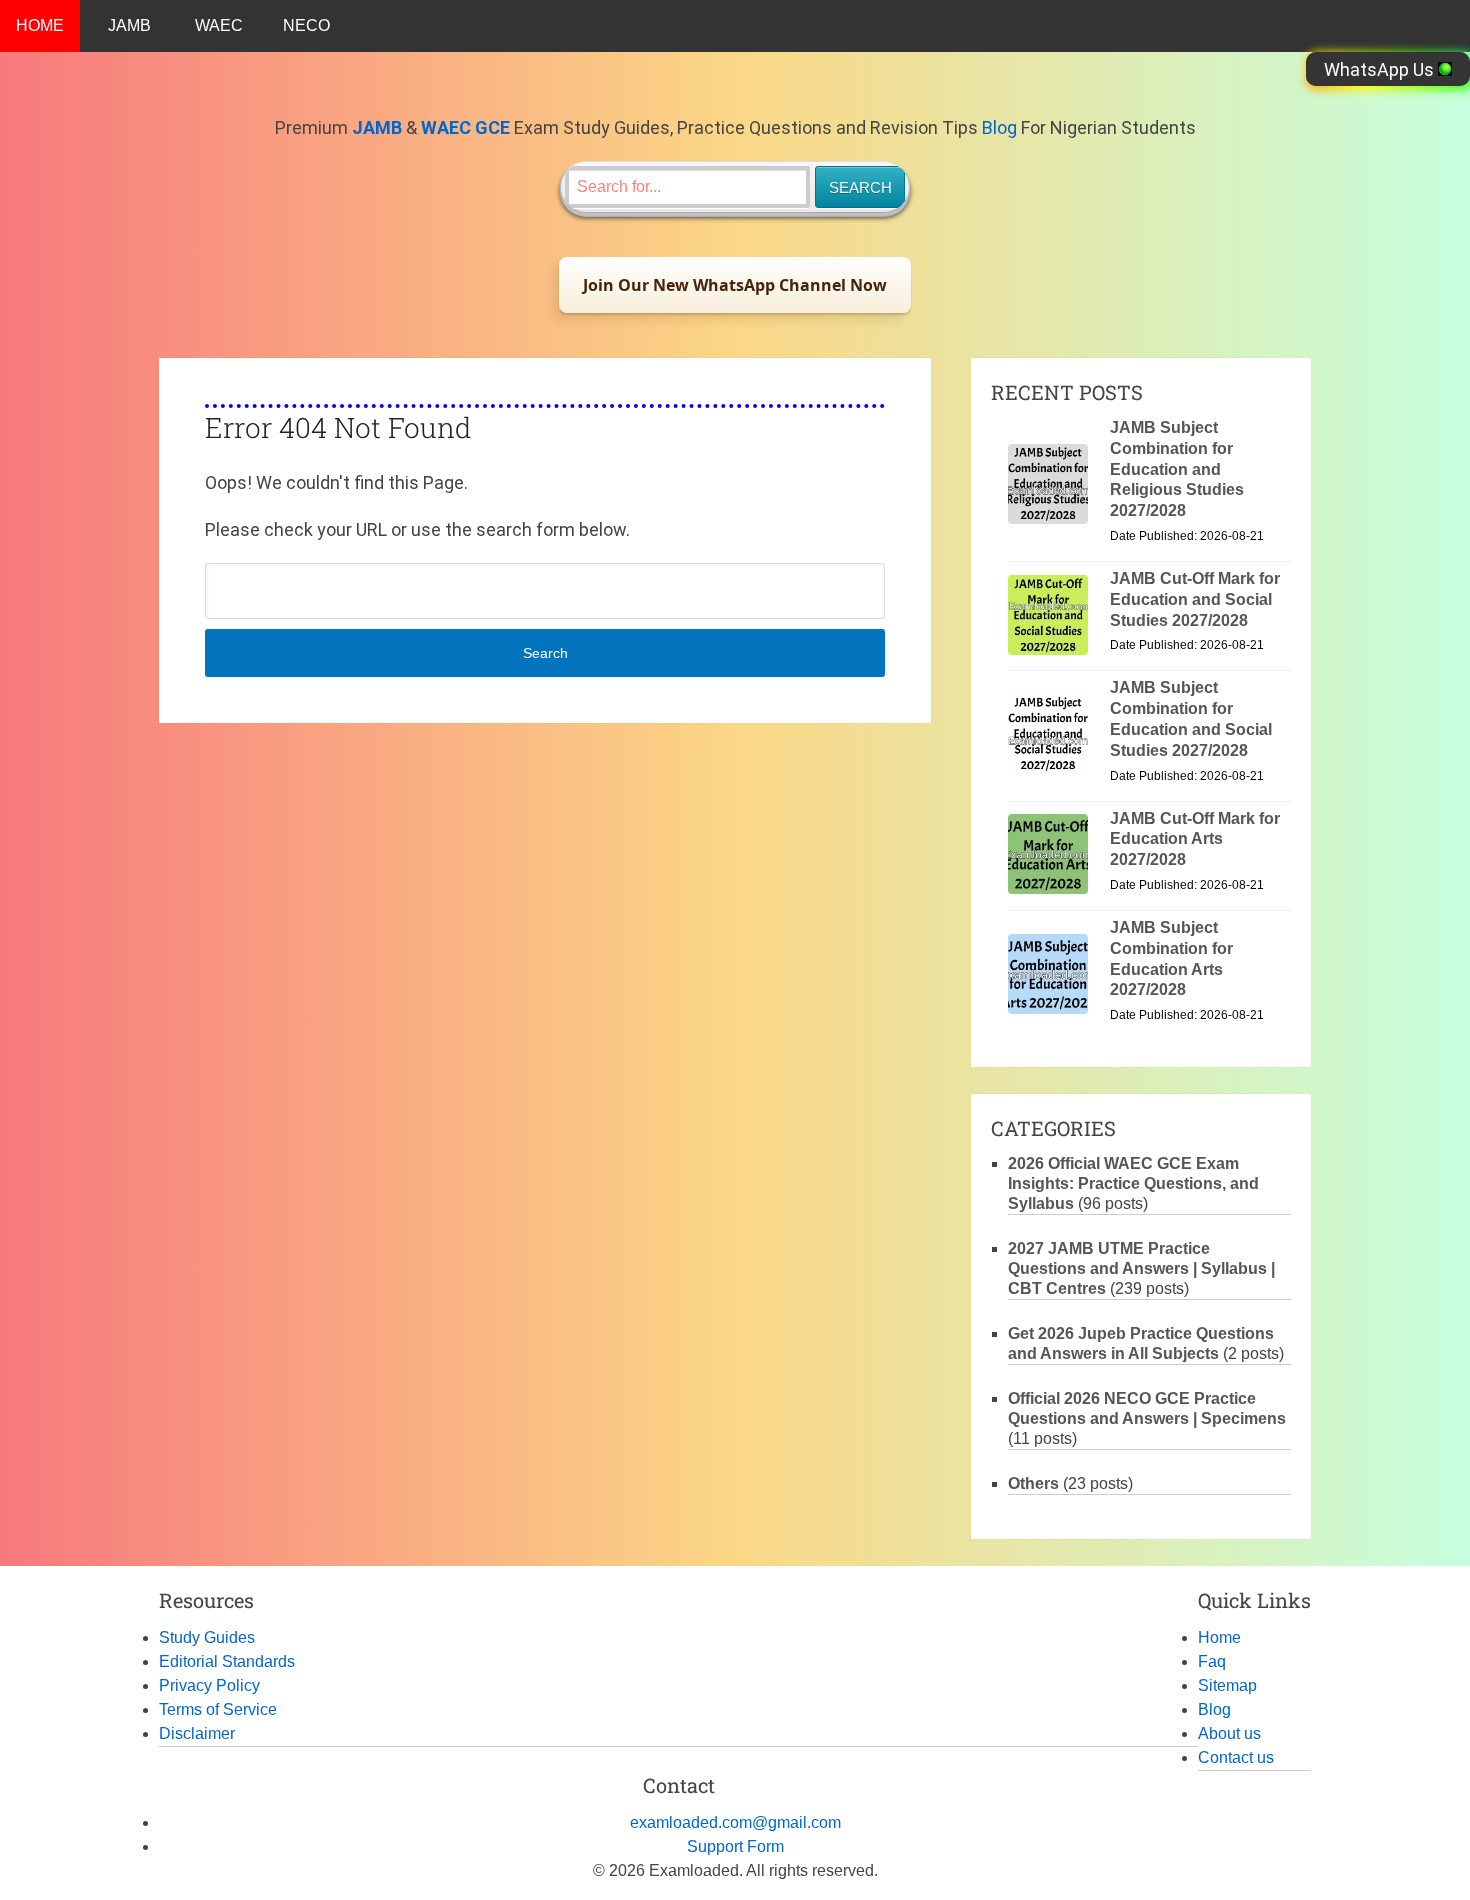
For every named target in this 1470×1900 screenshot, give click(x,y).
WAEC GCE (465, 127)
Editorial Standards (227, 1661)
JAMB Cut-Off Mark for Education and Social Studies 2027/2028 (1195, 599)
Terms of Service (218, 1709)
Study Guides (207, 1637)
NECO (306, 25)
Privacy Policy (209, 1685)
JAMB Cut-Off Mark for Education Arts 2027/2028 (1195, 839)
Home (1219, 1637)
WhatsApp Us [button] (1381, 69)
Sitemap (1227, 1685)
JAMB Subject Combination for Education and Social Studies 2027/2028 (1191, 718)
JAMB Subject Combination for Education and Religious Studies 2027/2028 (1177, 469)
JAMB (129, 25)
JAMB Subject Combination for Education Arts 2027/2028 (1171, 958)
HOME (40, 25)
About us (1229, 1733)
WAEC (219, 25)
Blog (999, 127)
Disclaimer (197, 1733)
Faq (1212, 1661)
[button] (735, 285)
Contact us (1236, 1757)
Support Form (735, 1846)
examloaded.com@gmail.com (735, 1822)
